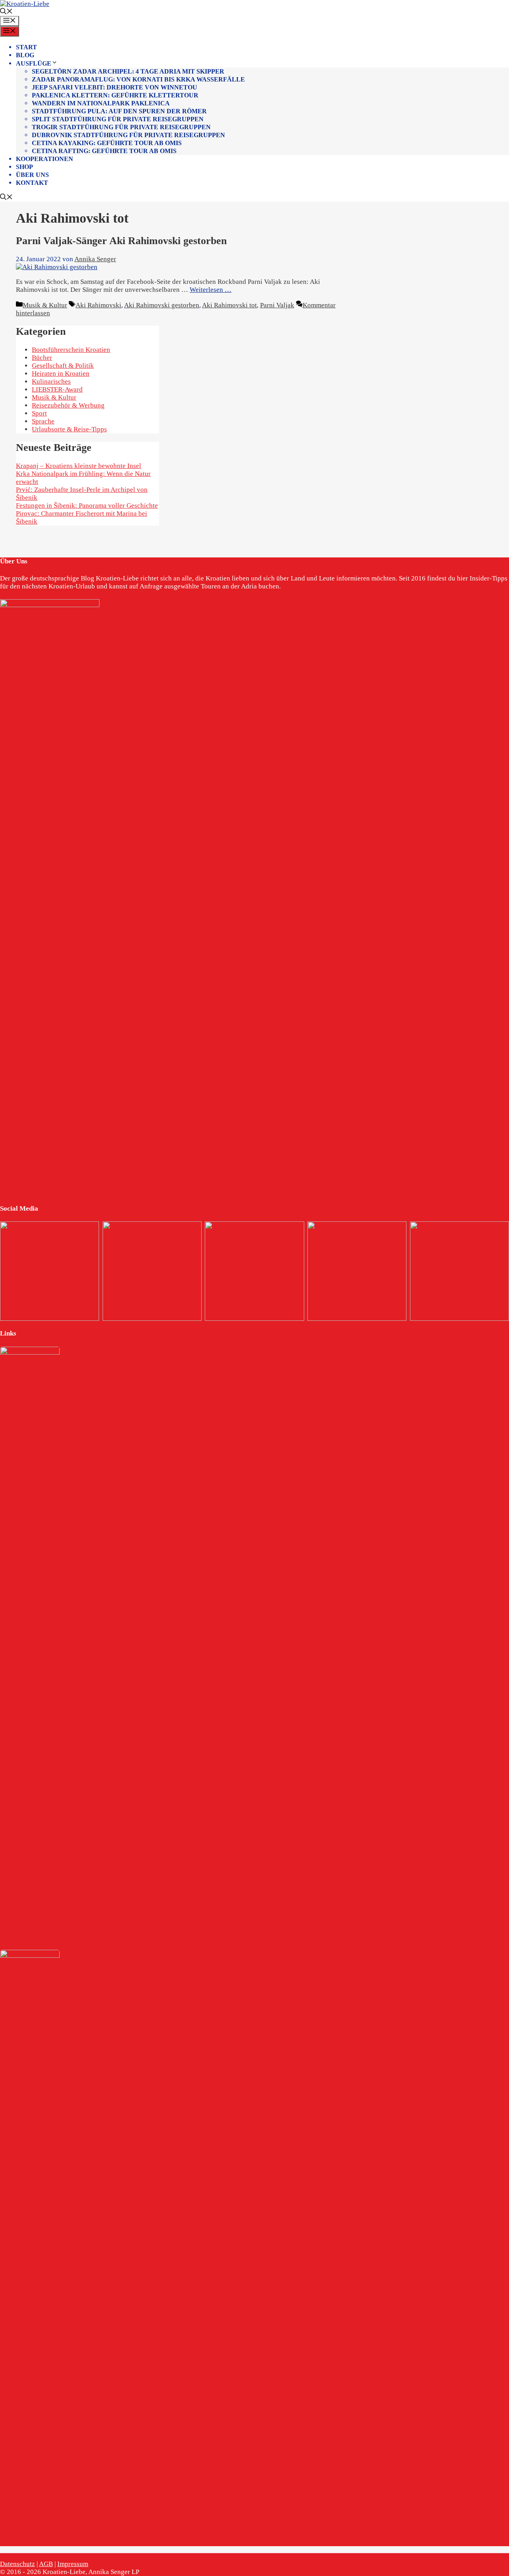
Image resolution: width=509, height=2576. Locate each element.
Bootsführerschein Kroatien (71, 350)
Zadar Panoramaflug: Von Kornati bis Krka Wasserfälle (138, 79)
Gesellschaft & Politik (63, 366)
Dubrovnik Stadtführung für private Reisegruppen (128, 135)
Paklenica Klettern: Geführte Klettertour (115, 95)
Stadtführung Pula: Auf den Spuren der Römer (119, 111)
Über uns (32, 175)
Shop (24, 167)
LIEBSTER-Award (57, 389)
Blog (25, 55)
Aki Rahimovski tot (229, 305)
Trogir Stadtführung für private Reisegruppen (121, 127)
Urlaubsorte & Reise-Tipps (69, 429)
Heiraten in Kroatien (61, 374)
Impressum (73, 2564)
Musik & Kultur (45, 305)
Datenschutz (17, 2564)
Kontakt (32, 183)
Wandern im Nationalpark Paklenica (101, 103)
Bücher (42, 358)
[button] (6, 12)
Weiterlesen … (211, 290)
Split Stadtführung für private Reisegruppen (118, 119)
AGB (46, 2564)
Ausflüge (34, 63)
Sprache (43, 421)
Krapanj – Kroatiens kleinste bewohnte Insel (79, 466)
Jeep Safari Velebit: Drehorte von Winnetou (115, 87)
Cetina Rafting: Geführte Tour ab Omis (104, 151)
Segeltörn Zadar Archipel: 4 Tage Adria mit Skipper (128, 71)
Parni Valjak (277, 305)
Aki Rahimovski (98, 305)
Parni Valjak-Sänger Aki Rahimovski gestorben (121, 241)
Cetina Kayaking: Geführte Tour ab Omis (107, 143)
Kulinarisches (51, 381)
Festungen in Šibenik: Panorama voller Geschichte (87, 506)
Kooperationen (45, 159)
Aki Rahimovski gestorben (162, 305)
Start (26, 47)
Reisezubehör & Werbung (68, 405)
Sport (39, 413)
